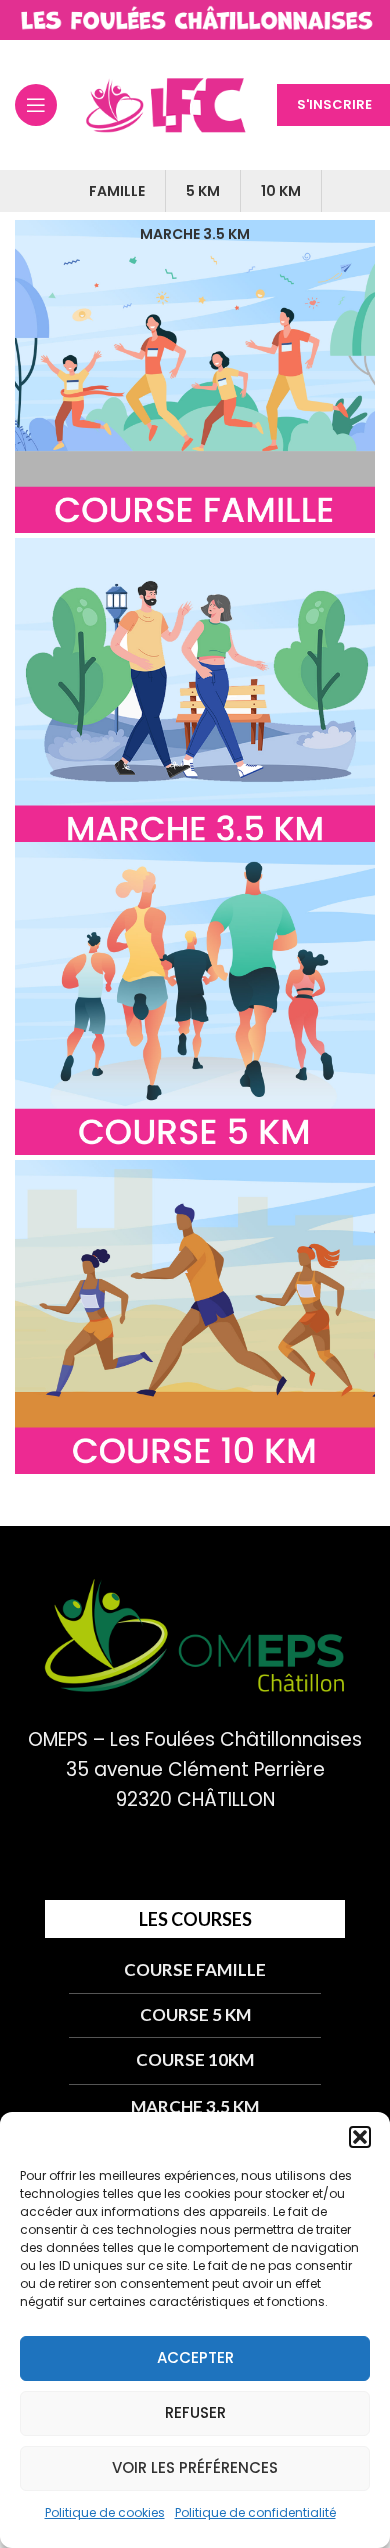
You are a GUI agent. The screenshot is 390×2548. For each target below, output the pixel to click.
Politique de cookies (105, 2512)
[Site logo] (195, 19)
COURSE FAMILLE (195, 1969)
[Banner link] (195, 377)
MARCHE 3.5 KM (195, 2106)
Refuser (195, 2412)
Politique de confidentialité (255, 2512)
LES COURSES (195, 1919)
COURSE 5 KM (195, 2014)
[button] (360, 2137)
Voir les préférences (195, 2467)
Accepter (195, 2357)
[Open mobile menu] (36, 105)
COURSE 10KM (195, 2059)
